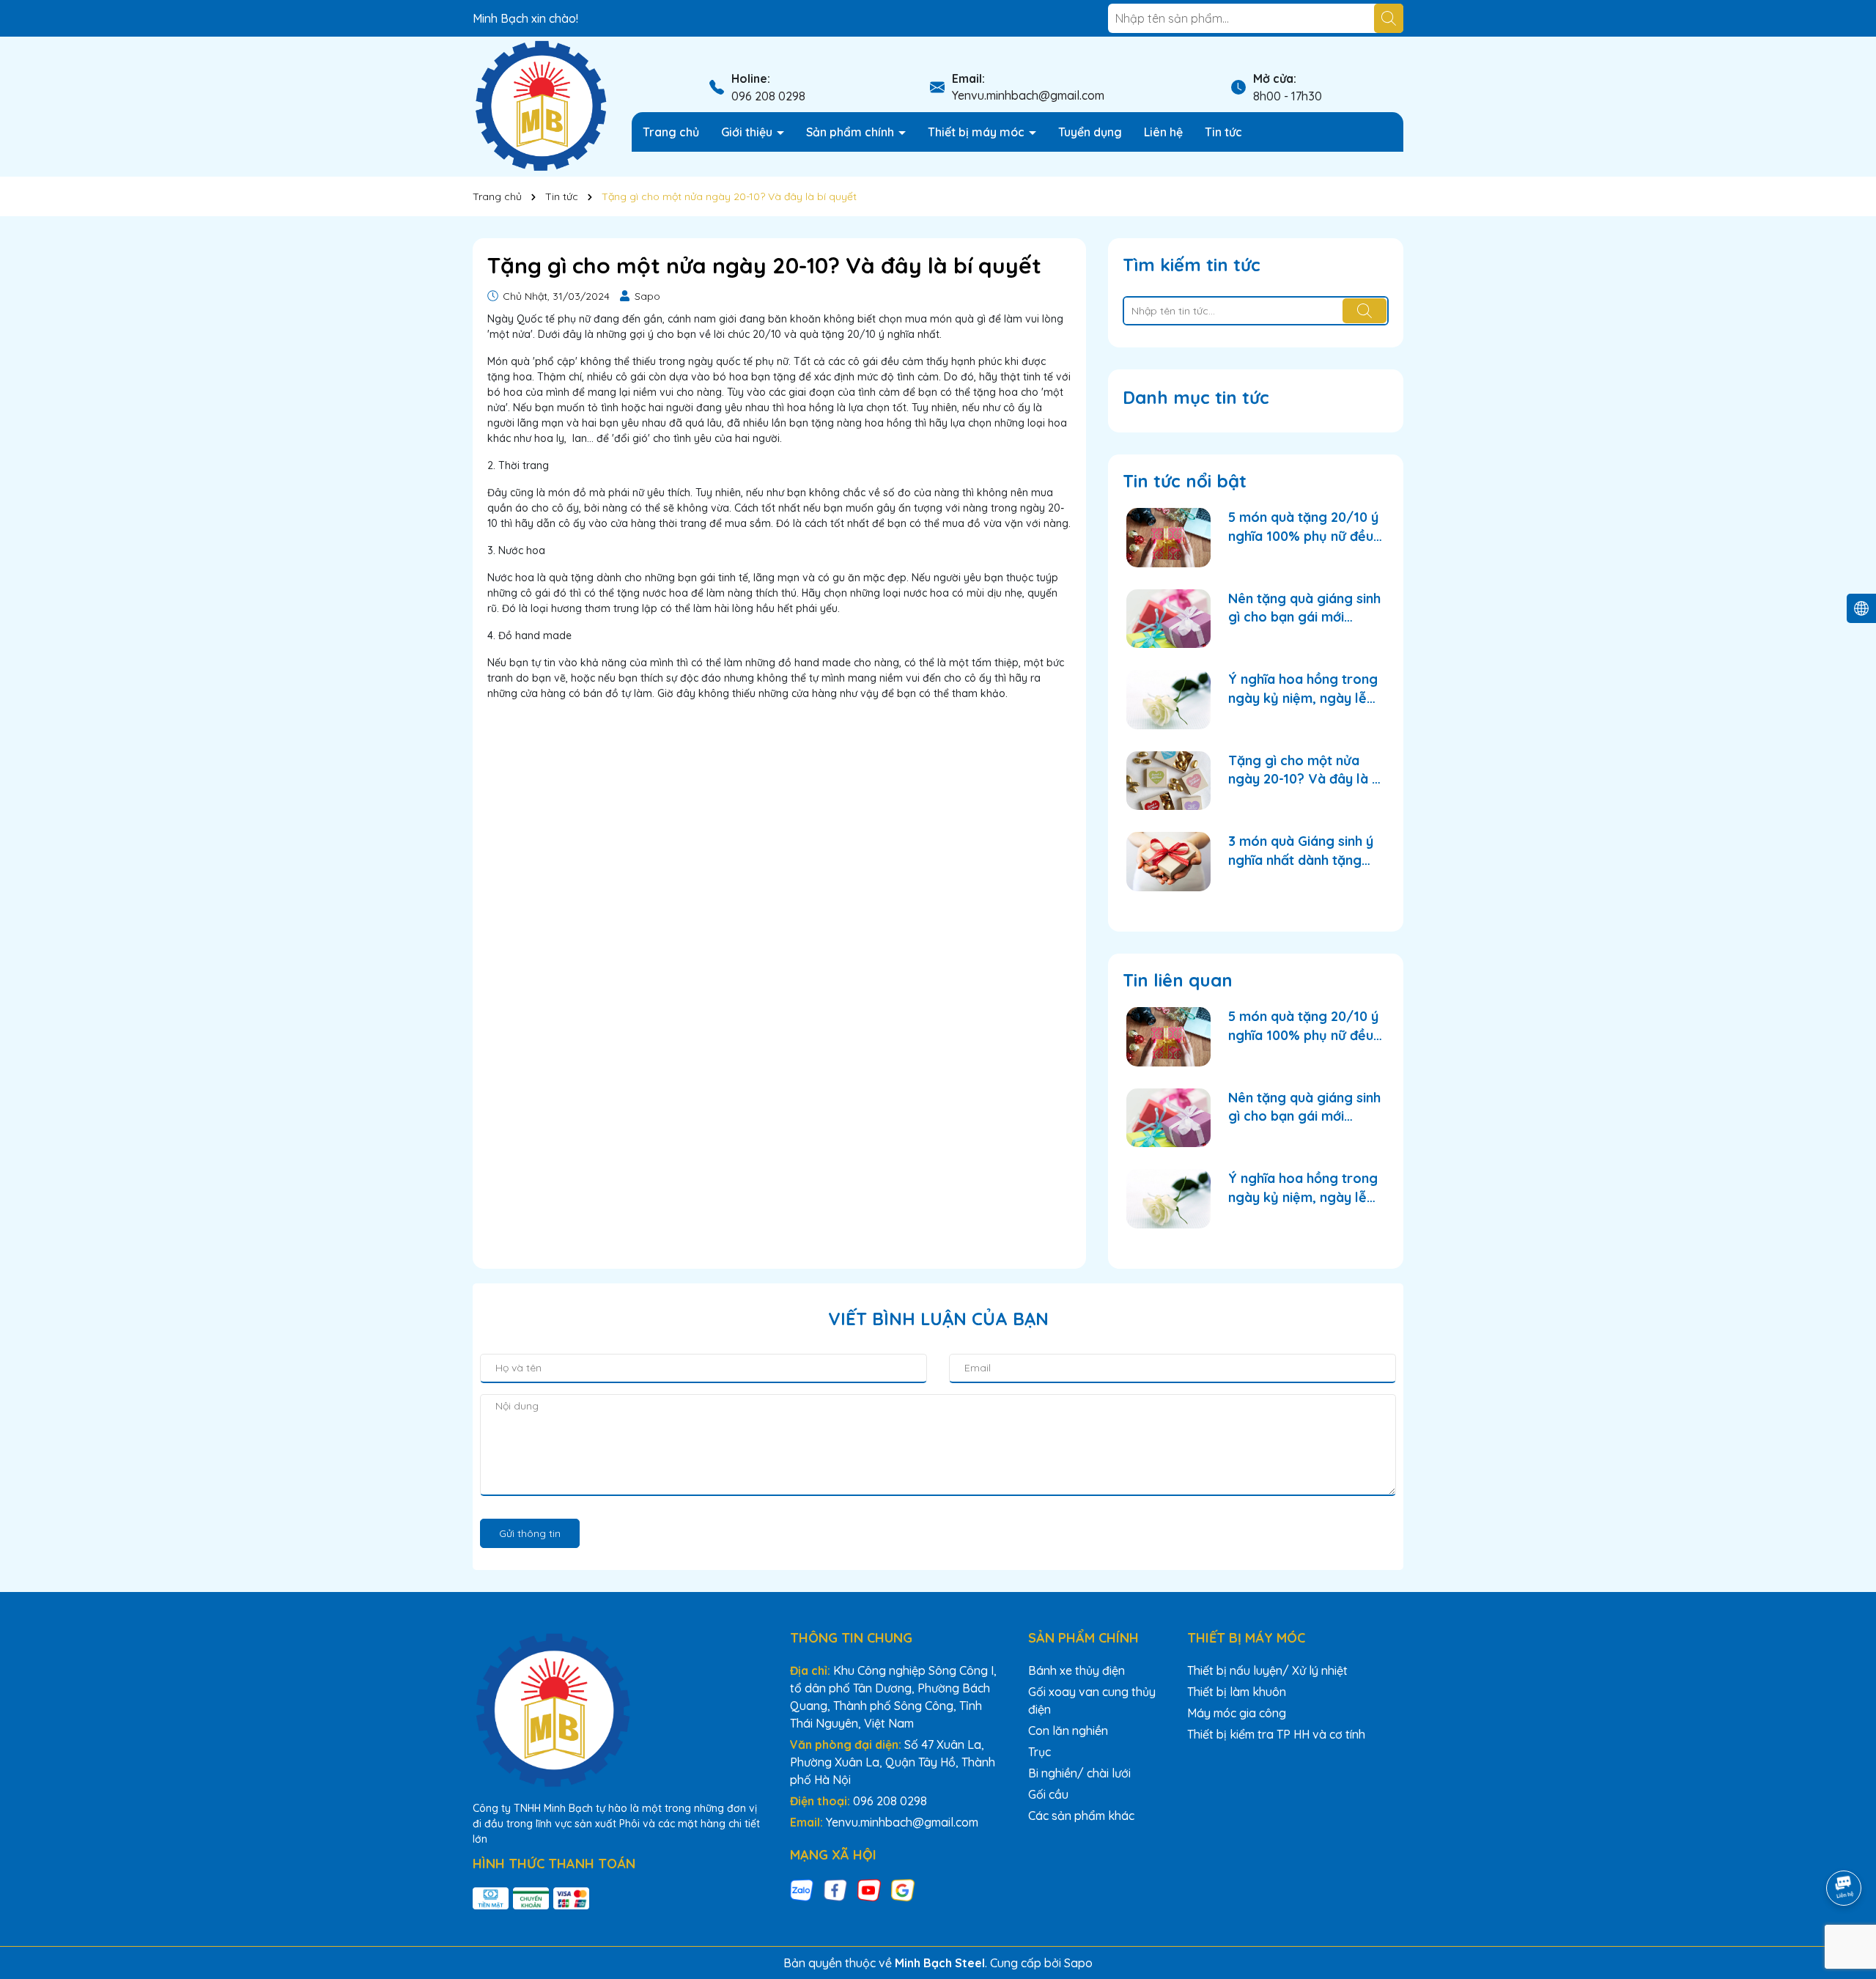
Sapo (1078, 1963)
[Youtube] (869, 1890)
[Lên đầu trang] (1844, 1847)
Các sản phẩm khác (1081, 1816)
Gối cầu (1048, 1794)
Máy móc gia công (1237, 1713)
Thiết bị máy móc (978, 132)
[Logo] (541, 106)
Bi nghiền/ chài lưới (1079, 1773)
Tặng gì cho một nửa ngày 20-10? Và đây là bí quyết (1306, 770)
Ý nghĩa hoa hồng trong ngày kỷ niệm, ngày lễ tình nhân (1303, 689)
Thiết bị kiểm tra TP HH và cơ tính (1276, 1734)
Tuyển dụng (1090, 132)
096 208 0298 (768, 96)
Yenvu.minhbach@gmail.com (1028, 95)
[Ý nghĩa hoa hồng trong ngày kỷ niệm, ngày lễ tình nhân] (1168, 700)
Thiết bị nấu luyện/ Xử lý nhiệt (1267, 1670)
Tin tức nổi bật (1185, 481)
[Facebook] (835, 1890)
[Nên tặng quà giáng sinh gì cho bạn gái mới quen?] (1168, 619)
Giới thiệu (748, 132)
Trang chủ (671, 132)
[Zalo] (802, 1890)
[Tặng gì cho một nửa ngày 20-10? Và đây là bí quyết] (1168, 781)
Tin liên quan (1178, 980)
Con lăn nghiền (1068, 1731)
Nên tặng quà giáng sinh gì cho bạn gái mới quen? (1304, 608)
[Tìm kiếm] (1389, 18)
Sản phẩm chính (852, 132)
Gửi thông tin (530, 1533)
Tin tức (1223, 132)
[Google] (903, 1890)
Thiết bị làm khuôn (1237, 1692)
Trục (1039, 1752)
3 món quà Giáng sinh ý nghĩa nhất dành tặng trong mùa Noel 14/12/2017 (1301, 851)
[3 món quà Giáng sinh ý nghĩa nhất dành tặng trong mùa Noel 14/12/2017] (1168, 862)
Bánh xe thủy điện (1077, 1670)
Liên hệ (1163, 132)
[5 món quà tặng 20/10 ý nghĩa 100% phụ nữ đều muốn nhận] (1168, 538)
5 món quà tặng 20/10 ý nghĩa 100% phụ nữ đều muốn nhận (1303, 527)
